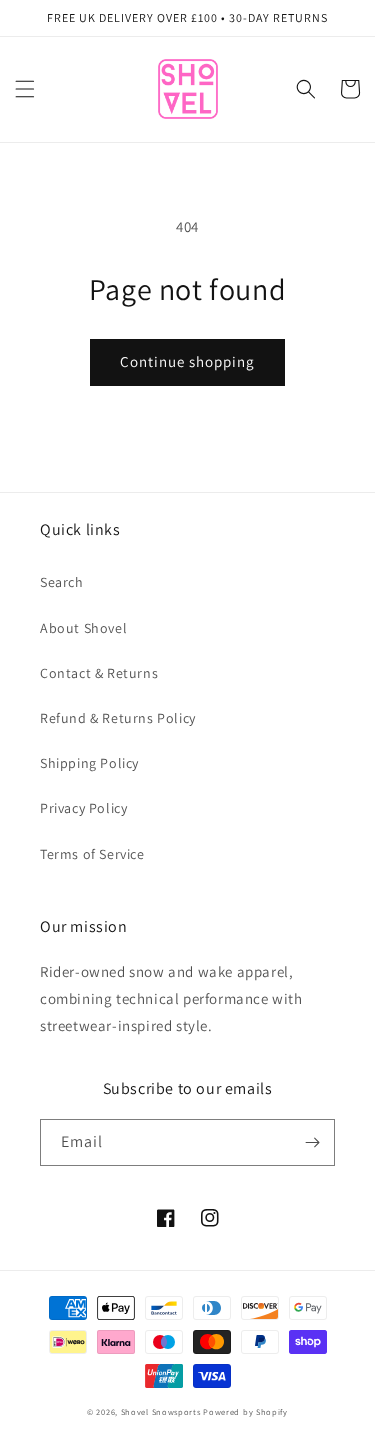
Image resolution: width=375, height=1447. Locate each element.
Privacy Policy (83, 808)
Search (62, 582)
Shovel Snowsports (161, 1411)
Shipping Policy (89, 763)
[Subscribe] (312, 1142)
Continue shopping (187, 361)
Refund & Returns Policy (118, 718)
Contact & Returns (99, 673)
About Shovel (83, 628)
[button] (25, 89)
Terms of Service (92, 854)
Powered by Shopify (245, 1411)
